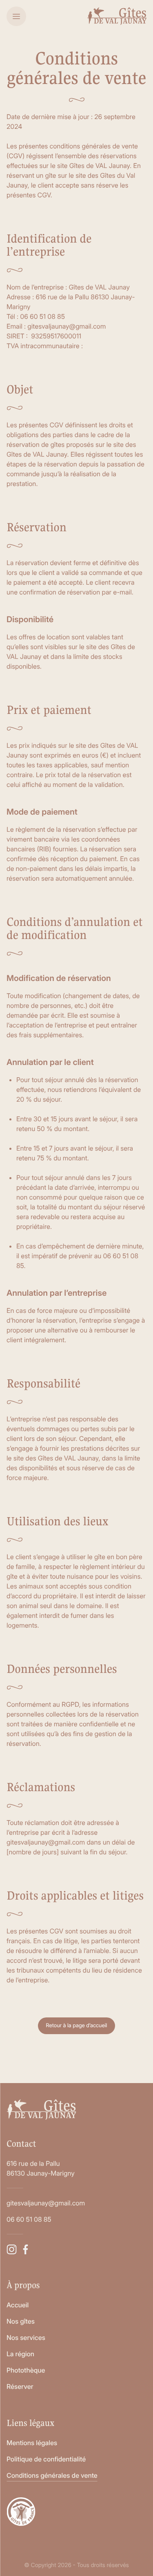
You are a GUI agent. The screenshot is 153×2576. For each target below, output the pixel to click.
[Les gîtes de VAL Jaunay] (117, 16)
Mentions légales (32, 2443)
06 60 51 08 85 (29, 2219)
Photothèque (26, 2370)
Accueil (18, 2305)
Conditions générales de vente (52, 2475)
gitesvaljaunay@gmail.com (46, 2203)
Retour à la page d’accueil (76, 2026)
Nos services (26, 2337)
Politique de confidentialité (46, 2459)
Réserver (20, 2386)
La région (20, 2354)
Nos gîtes (21, 2321)
